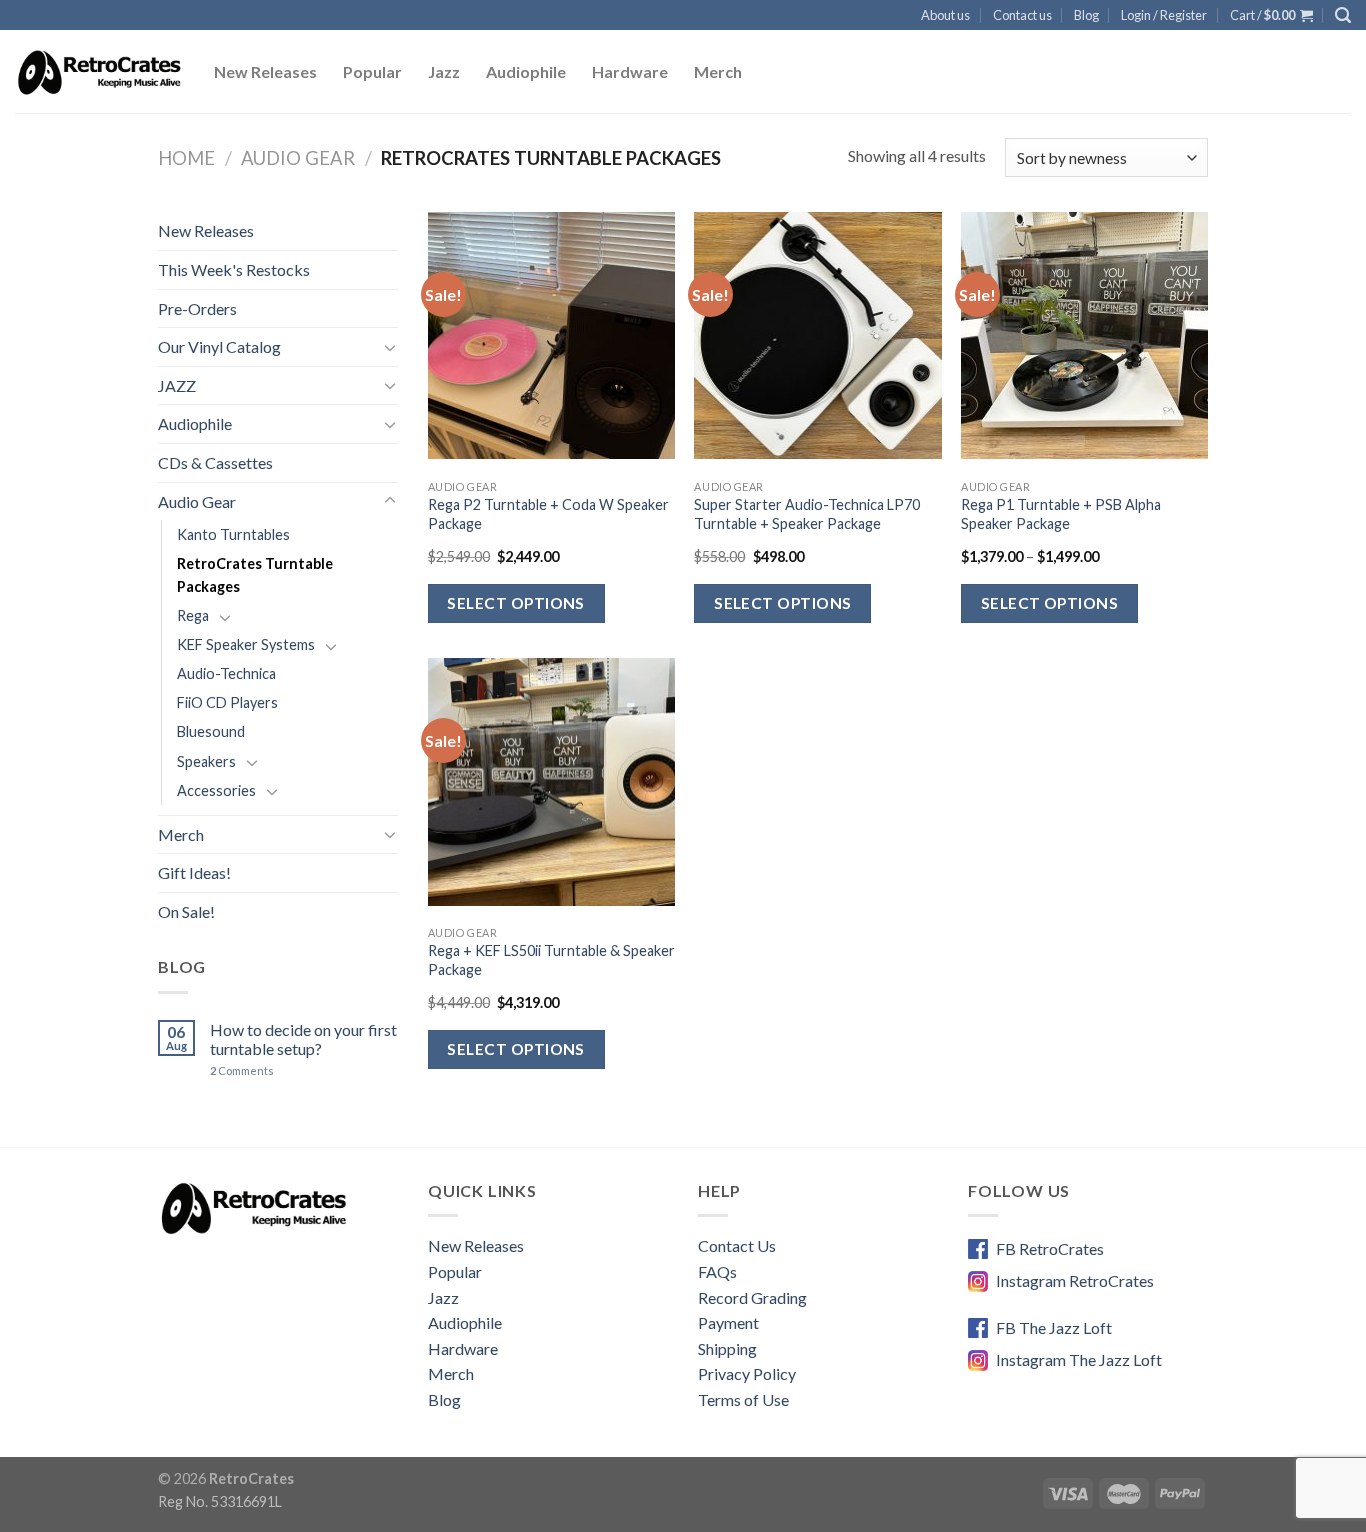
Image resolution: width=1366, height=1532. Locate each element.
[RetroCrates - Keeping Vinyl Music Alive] (99, 72)
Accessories (216, 790)
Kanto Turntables (233, 534)
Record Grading (752, 1297)
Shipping (727, 1348)
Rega (193, 615)
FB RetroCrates (1050, 1248)
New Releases (265, 71)
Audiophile (526, 71)
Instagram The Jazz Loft (1079, 1359)
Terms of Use (743, 1399)
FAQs (717, 1271)
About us (945, 15)
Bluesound (211, 731)
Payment (728, 1322)
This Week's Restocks (234, 269)
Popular (372, 71)
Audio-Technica (226, 673)
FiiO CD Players (227, 702)
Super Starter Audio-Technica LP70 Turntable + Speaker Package (807, 514)
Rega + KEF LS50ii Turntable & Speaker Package (551, 960)
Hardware (630, 71)
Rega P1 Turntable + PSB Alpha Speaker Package (1061, 514)
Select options (516, 603)
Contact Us (737, 1245)
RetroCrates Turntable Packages (255, 575)
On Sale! (186, 911)
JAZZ (177, 385)
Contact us (1022, 15)
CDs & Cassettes (215, 462)
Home (186, 158)
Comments (242, 1070)
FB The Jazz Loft (1054, 1327)
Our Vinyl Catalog (219, 346)
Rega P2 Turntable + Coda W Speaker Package (548, 514)
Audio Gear (298, 158)
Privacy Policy (747, 1373)
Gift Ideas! (194, 872)
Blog (1086, 15)
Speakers (206, 761)
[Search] (1343, 15)
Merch (718, 71)
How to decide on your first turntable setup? (303, 1039)
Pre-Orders (197, 308)
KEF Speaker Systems (246, 644)
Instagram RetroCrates (1075, 1280)
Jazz (444, 71)
